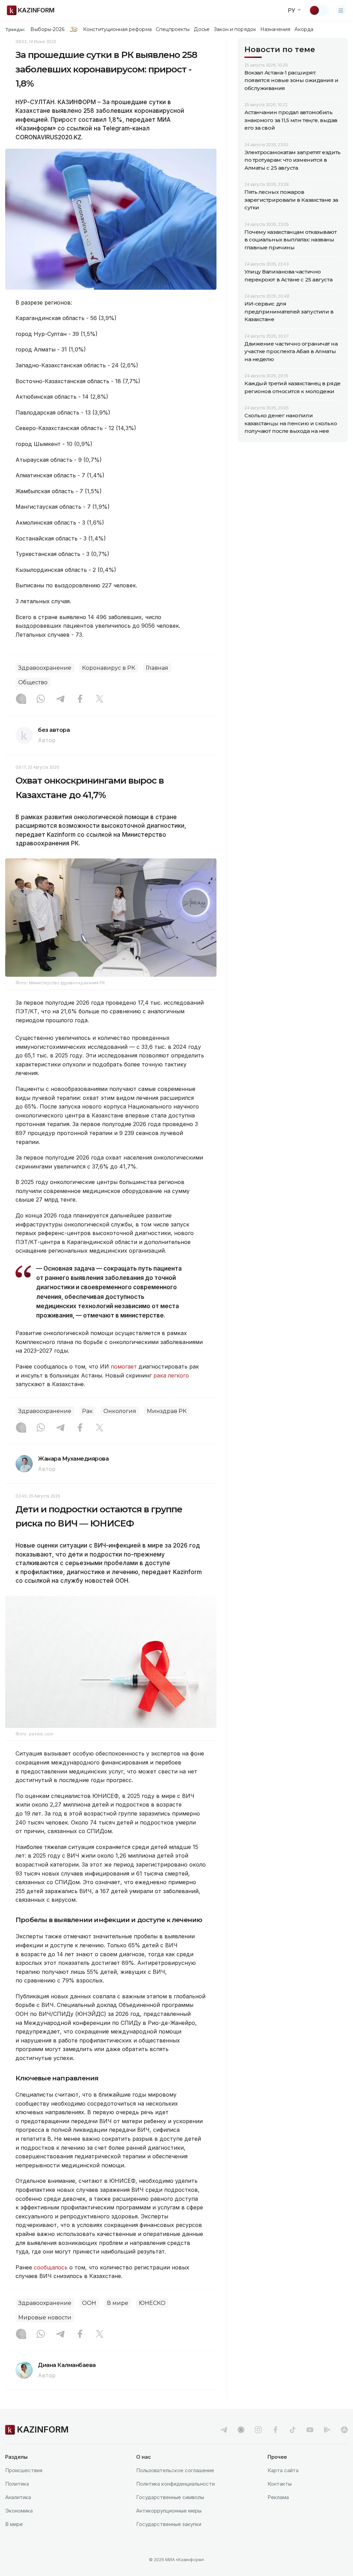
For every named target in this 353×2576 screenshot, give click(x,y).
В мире (118, 2303)
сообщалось (52, 2267)
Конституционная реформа (117, 29)
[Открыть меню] (341, 10)
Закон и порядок (235, 29)
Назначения (275, 29)
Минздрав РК (167, 1411)
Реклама (278, 2497)
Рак (87, 1411)
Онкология (120, 1411)
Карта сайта (283, 2470)
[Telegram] (60, 699)
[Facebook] (80, 699)
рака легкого (171, 1375)
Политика (17, 2484)
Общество (33, 682)
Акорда (304, 29)
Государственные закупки (169, 2524)
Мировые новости (45, 2318)
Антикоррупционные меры (169, 2511)
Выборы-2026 (47, 29)
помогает (124, 1366)
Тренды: (15, 29)
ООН (89, 2303)
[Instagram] (21, 699)
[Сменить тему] (319, 10)
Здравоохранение (45, 668)
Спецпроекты (173, 29)
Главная (157, 668)
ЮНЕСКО (152, 2303)
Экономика (19, 2511)
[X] (100, 699)
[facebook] (275, 2430)
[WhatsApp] (41, 699)
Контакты (280, 2484)
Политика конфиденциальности (175, 2484)
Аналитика (18, 2497)
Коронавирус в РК (109, 668)
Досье (201, 29)
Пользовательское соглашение (175, 2470)
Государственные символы (170, 2497)
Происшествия (24, 2470)
